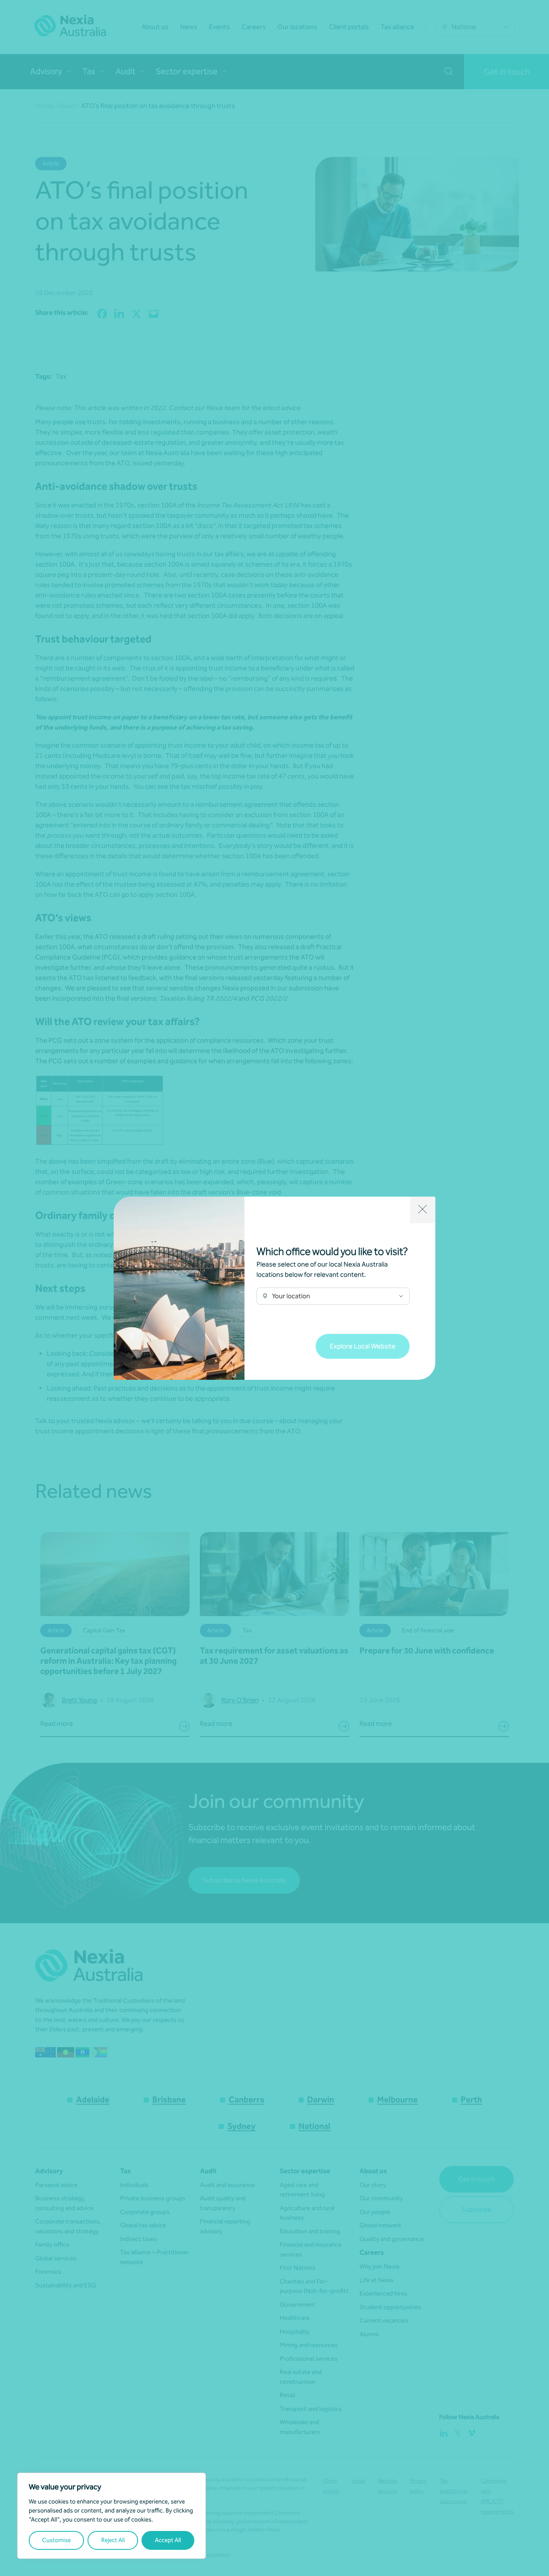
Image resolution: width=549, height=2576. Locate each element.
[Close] (423, 1210)
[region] (112, 2516)
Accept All (168, 2540)
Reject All (113, 2540)
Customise (56, 2540)
